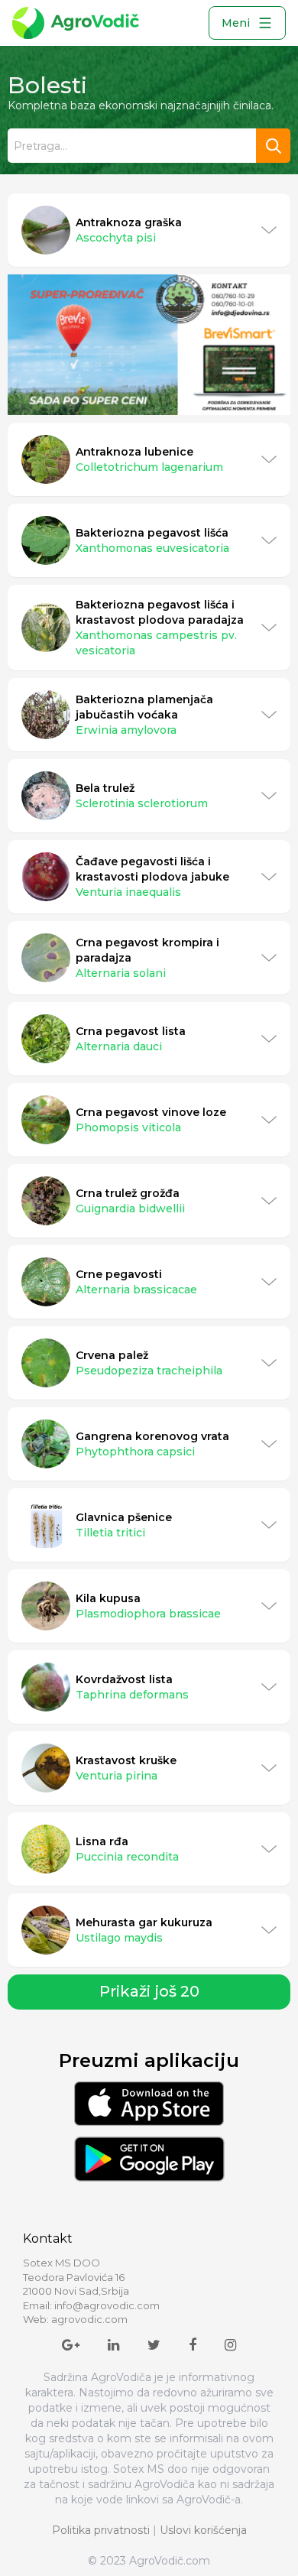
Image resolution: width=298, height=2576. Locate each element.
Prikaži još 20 (149, 1991)
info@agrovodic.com (107, 2305)
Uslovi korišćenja (203, 2530)
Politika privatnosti (101, 2530)
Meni (236, 23)
